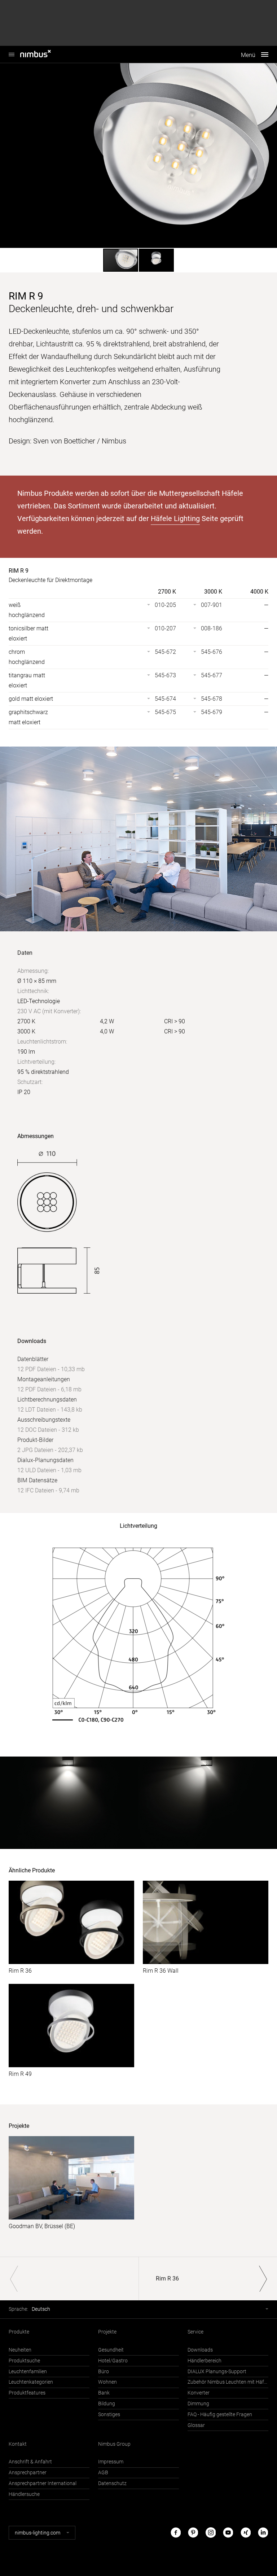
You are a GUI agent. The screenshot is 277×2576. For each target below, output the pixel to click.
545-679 (212, 712)
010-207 (165, 628)
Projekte (107, 2332)
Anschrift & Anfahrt (30, 2462)
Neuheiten (20, 2350)
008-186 (212, 628)
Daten (25, 953)
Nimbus (43, 54)
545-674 (165, 699)
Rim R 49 (20, 2074)
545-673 (165, 675)
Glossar (196, 2425)
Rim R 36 (20, 1971)
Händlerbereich (205, 2361)
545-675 (165, 712)
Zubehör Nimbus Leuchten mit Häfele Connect (228, 2382)
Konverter (199, 2393)
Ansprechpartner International (43, 2483)
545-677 (212, 675)
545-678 (212, 699)
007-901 (212, 605)
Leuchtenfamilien (28, 2372)
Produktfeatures (27, 2393)
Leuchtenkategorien (31, 2382)
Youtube (228, 2533)
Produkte (19, 2332)
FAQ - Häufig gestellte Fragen (220, 2415)
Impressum (111, 2462)
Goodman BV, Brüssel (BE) (42, 2226)
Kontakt (18, 2444)
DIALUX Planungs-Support (217, 2372)
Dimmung (198, 2404)
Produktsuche (24, 2361)
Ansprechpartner (28, 2473)
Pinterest (193, 2533)
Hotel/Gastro (113, 2361)
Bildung (107, 2404)
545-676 (212, 652)
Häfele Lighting (175, 519)
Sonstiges (109, 2415)
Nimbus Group (114, 2444)
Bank (104, 2393)
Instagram (211, 2533)
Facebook (176, 2533)
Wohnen (107, 2382)
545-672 (165, 652)
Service (195, 2332)
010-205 (165, 605)
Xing (246, 2533)
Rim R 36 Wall (161, 1971)
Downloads (200, 2350)
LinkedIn (263, 2533)
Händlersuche (24, 2494)
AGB (103, 2473)
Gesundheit (111, 2350)
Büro (104, 2372)
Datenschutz (112, 2483)
